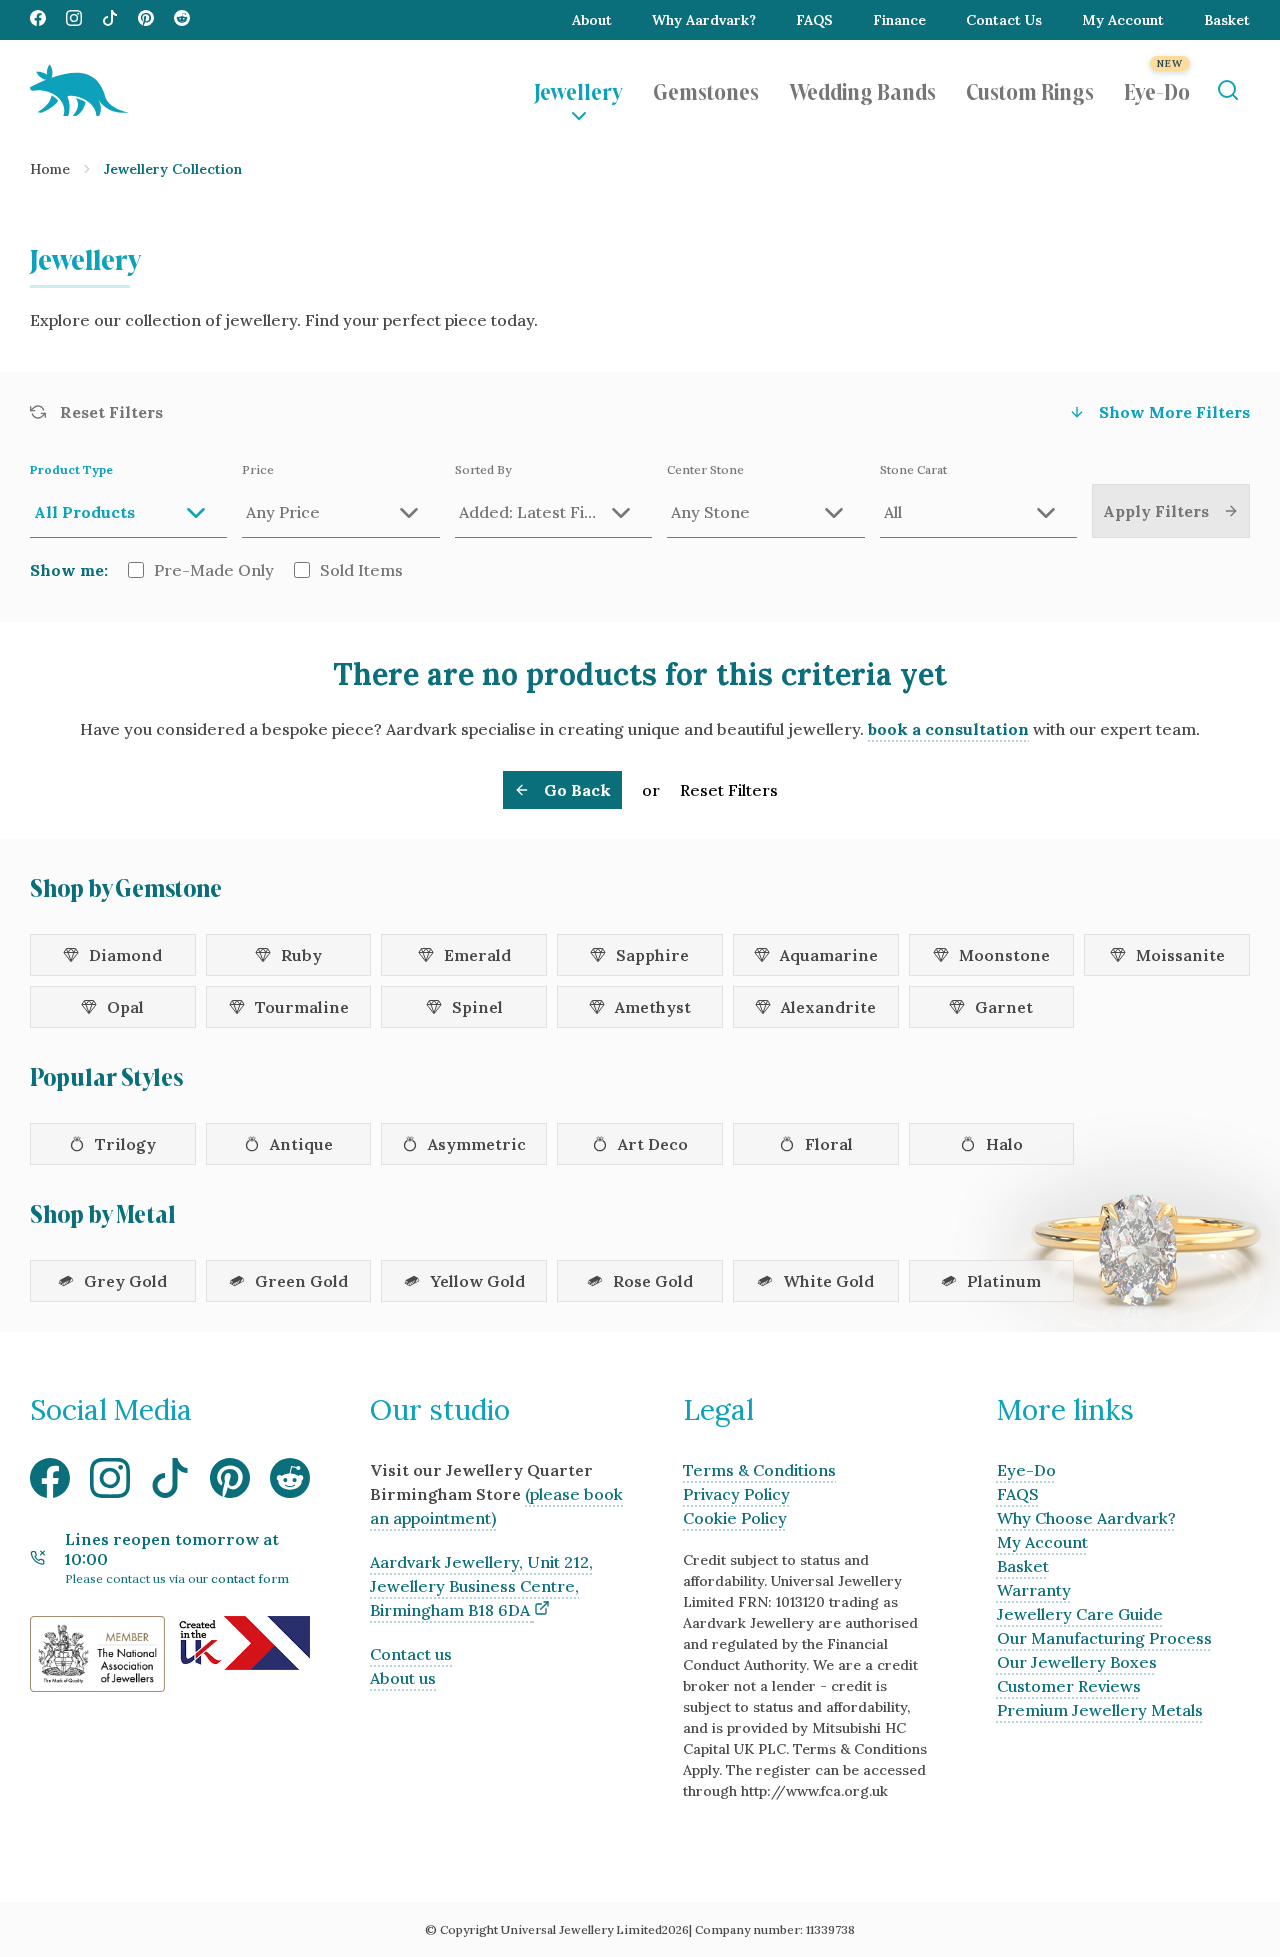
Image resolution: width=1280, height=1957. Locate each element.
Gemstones (706, 90)
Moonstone (1004, 955)
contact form (250, 1578)
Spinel (477, 1007)
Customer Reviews (1069, 1686)
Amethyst (653, 1007)
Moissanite (1180, 955)
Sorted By (483, 469)
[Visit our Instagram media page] (74, 20)
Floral (829, 1144)
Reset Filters (729, 790)
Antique (301, 1144)
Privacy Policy (736, 1494)
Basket (1227, 20)
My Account (1123, 20)
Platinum (1004, 1281)
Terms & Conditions (759, 1470)
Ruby (301, 955)
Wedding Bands (862, 90)
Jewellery (578, 90)
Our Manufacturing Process (1104, 1638)
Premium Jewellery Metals (1100, 1710)
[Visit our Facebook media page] (38, 20)
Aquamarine (829, 955)
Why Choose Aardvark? (1086, 1518)
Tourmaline (302, 1007)
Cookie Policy (735, 1518)
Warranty (1034, 1590)
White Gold (828, 1281)
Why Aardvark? (704, 20)
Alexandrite (828, 1007)
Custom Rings (1030, 90)
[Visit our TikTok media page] (110, 20)
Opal (125, 1007)
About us (403, 1678)
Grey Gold (125, 1281)
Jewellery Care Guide (1080, 1614)
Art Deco (653, 1144)
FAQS (814, 20)
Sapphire (652, 955)
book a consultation (948, 729)
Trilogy (125, 1144)
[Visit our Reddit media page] (182, 20)
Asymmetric (477, 1144)
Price (258, 469)
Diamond (125, 955)
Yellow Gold (477, 1281)
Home (50, 169)
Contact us (411, 1654)
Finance (899, 20)
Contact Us (1004, 20)
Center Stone (705, 469)
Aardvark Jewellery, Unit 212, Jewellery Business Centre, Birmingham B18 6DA (481, 1586)
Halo (1004, 1144)
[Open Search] (1227, 90)
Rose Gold (653, 1281)
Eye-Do (1157, 90)
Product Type (71, 469)
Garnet (1004, 1007)
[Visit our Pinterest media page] (146, 20)
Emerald (477, 955)
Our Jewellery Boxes (1077, 1662)
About (592, 20)
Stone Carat (913, 469)
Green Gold (301, 1281)
